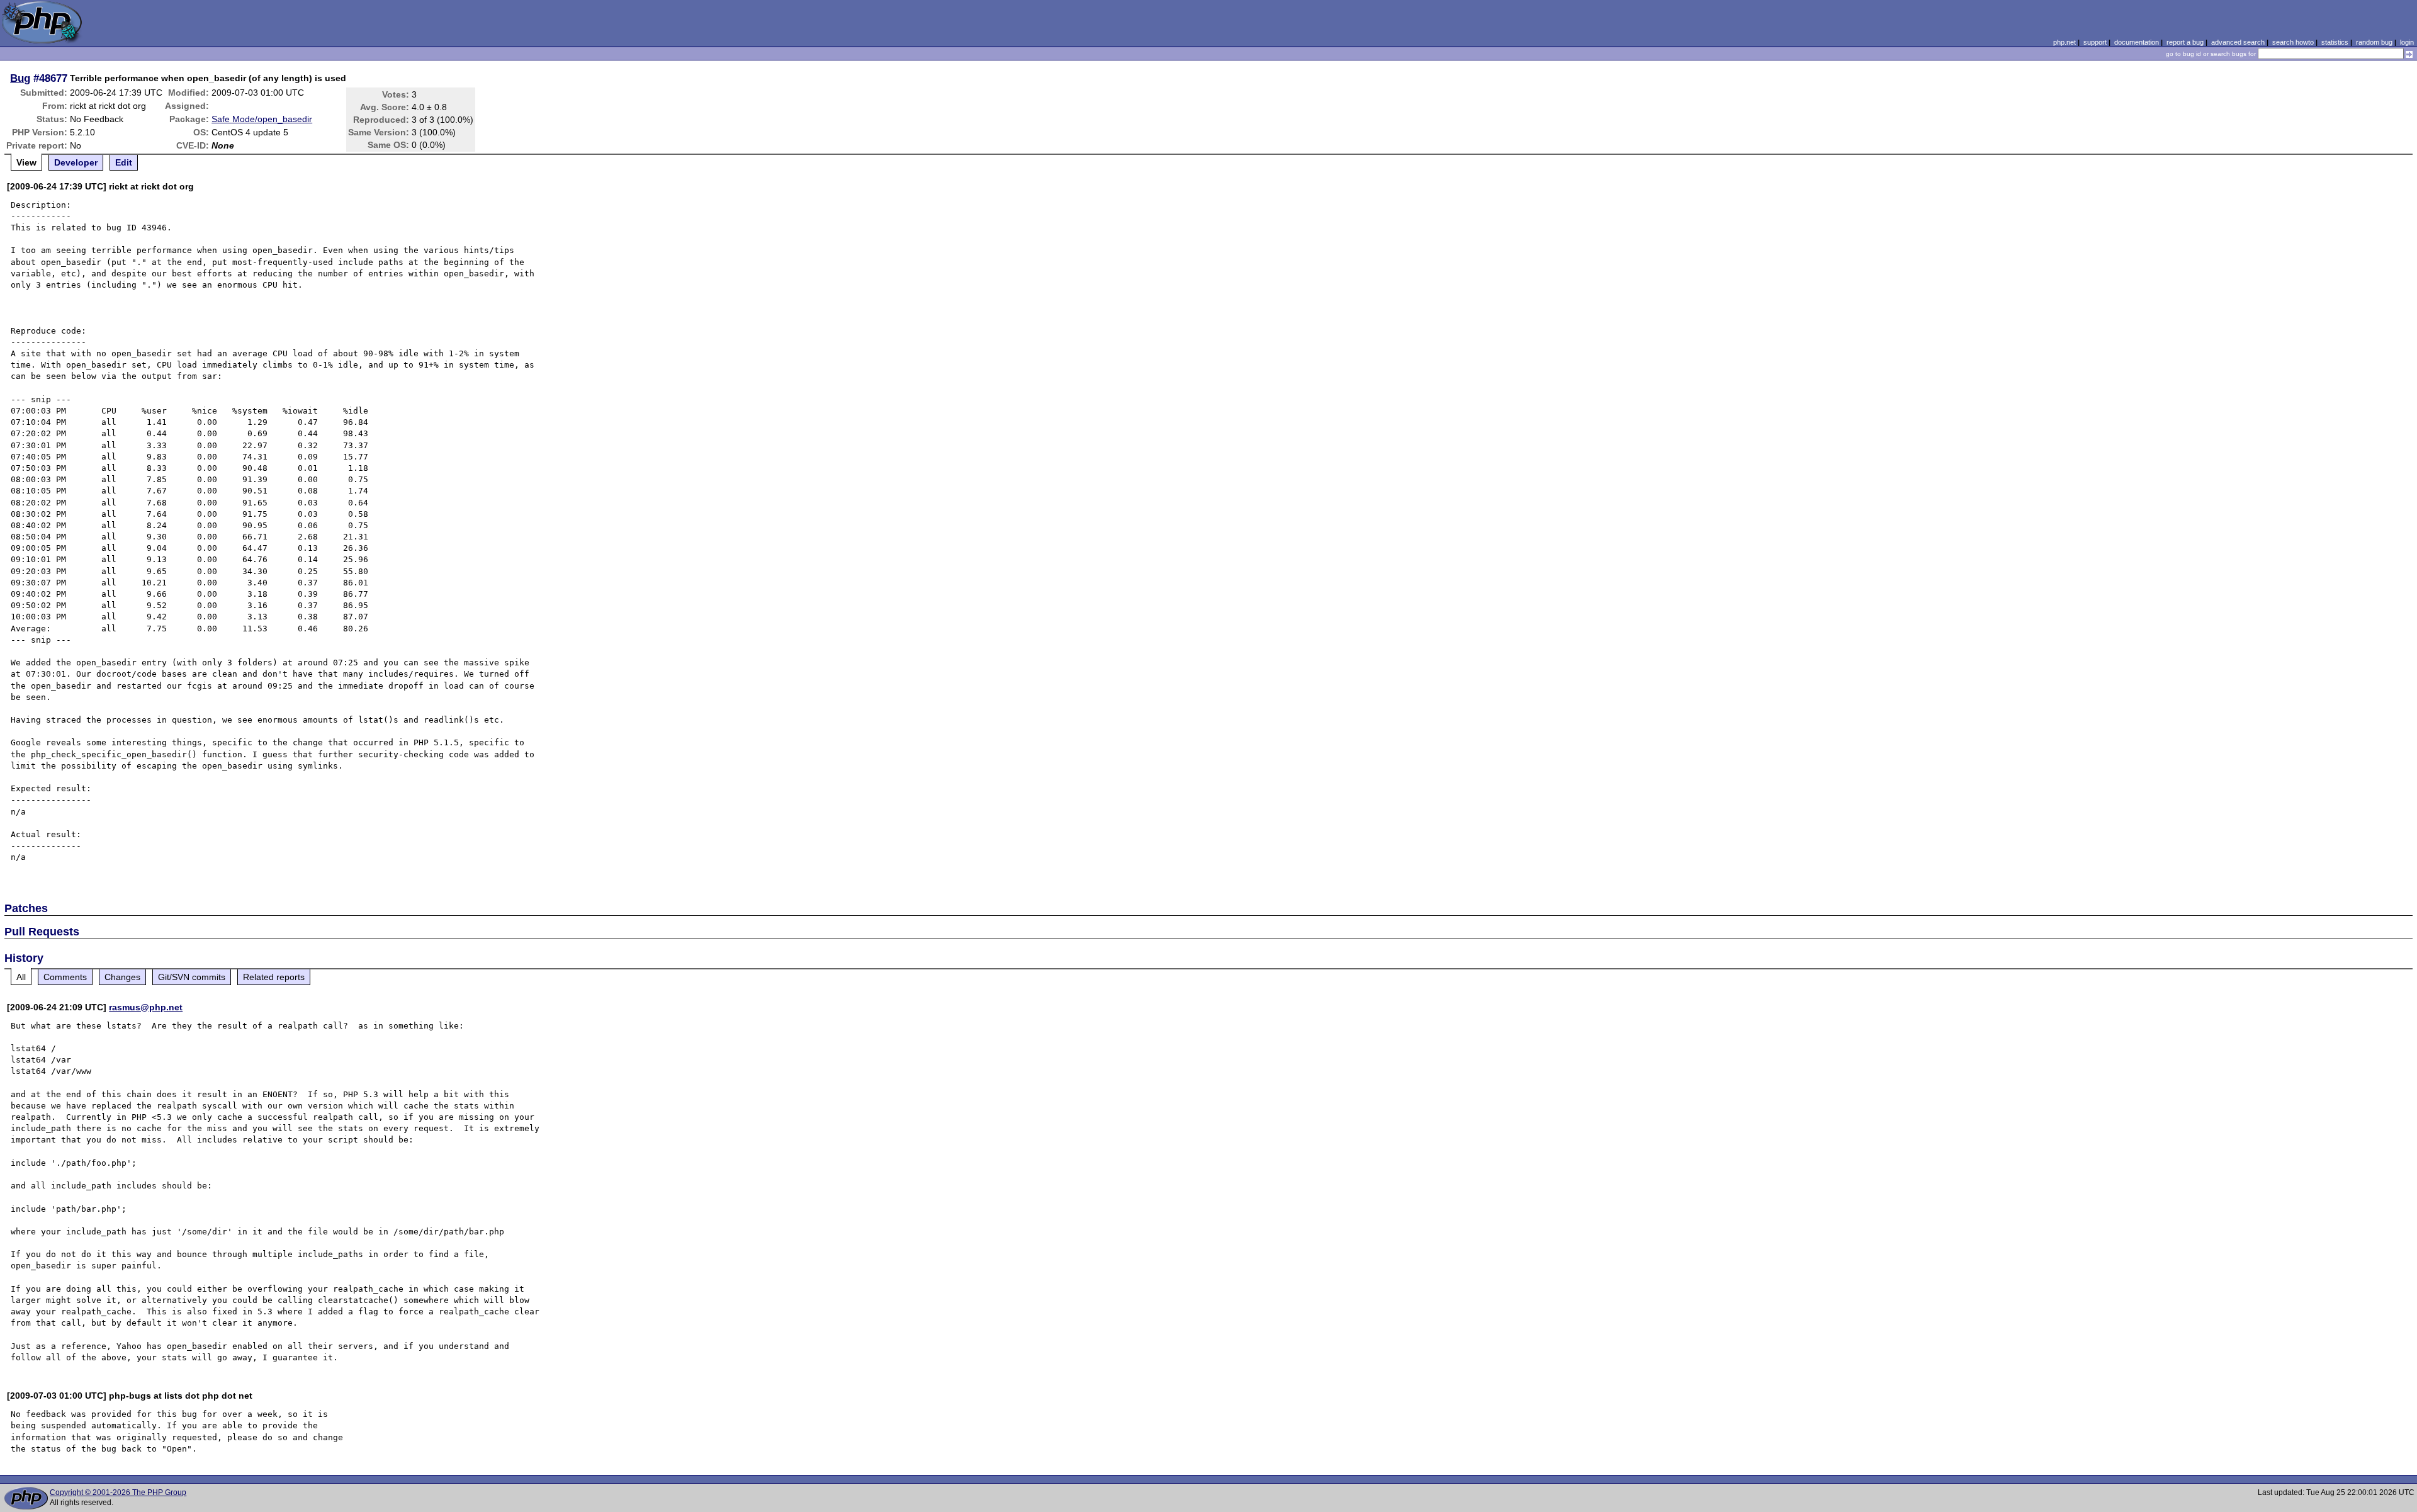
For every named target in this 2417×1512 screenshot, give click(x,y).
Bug (20, 78)
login (2407, 42)
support (2095, 42)
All (21, 977)
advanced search (2238, 42)
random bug (2374, 42)
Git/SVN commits (192, 977)
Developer (76, 162)
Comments (65, 977)
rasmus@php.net (146, 1007)
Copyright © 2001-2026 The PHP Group (118, 1492)
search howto (2293, 42)
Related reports (274, 977)
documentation (2137, 42)
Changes (122, 977)
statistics (2335, 42)
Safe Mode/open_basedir (262, 119)
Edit (124, 162)
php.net (2065, 42)
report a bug (2185, 42)
